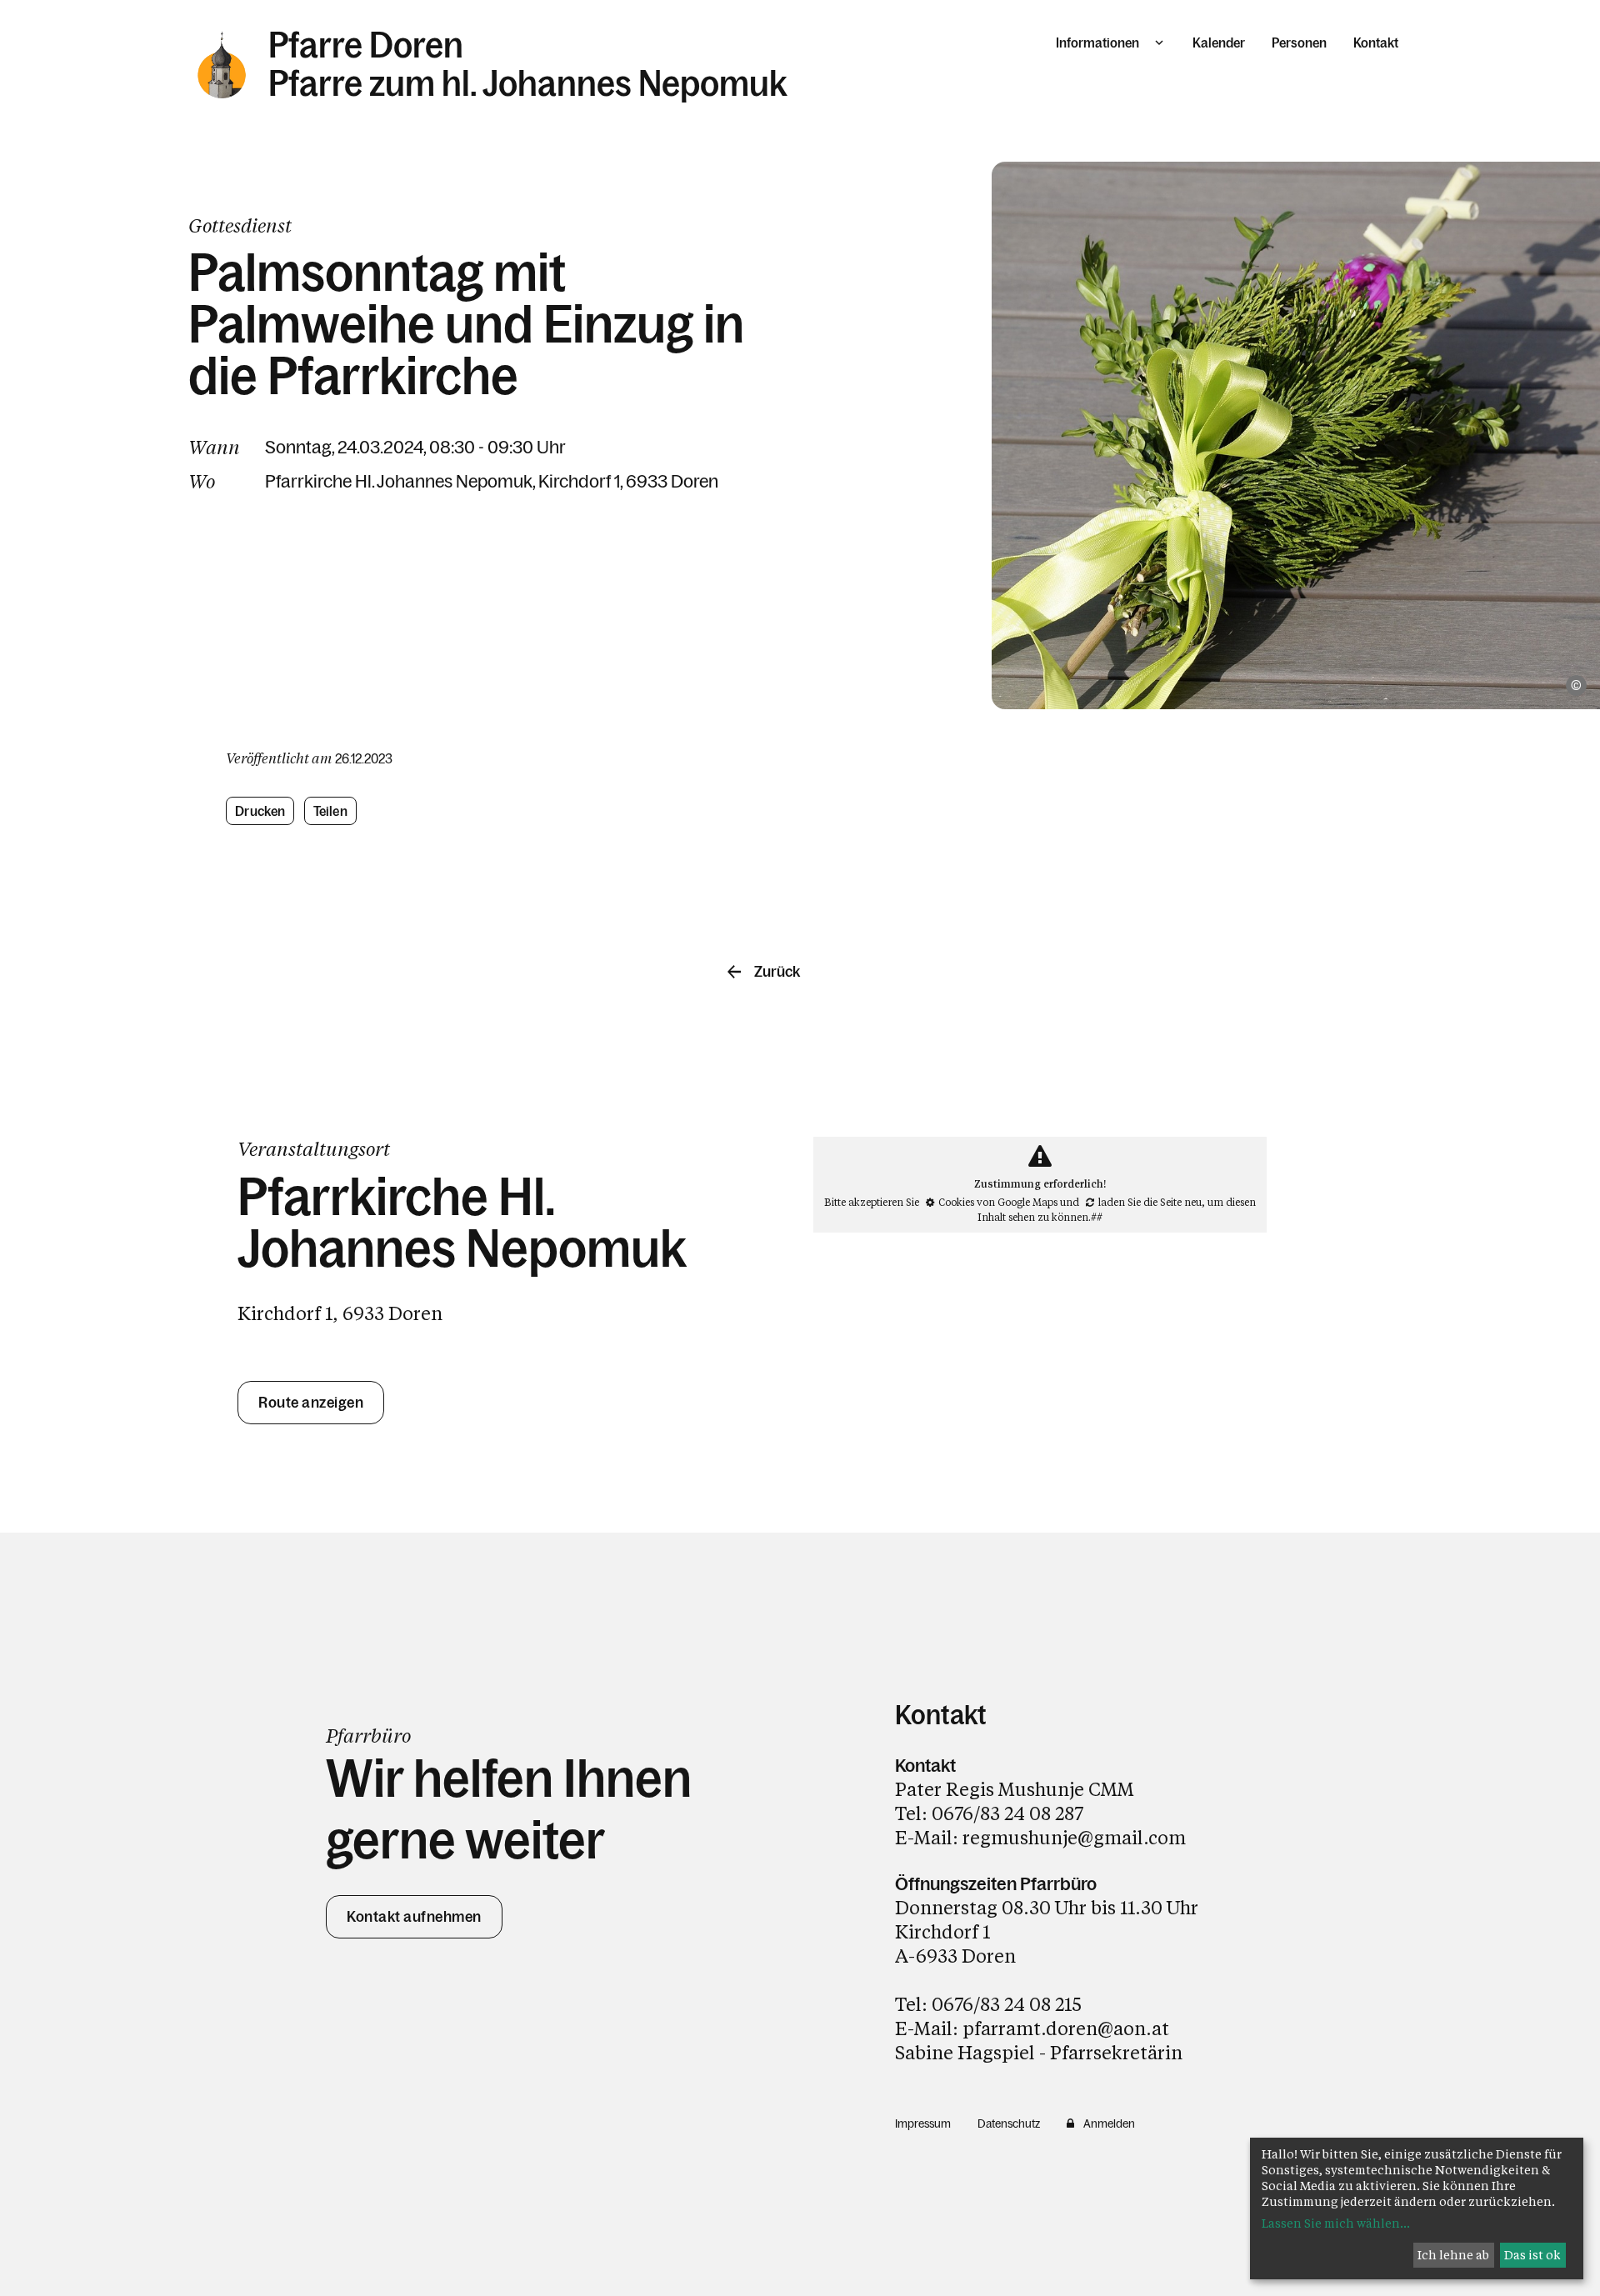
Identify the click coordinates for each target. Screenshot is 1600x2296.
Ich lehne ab (1453, 2255)
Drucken (260, 811)
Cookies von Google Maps (998, 1202)
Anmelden (1109, 2123)
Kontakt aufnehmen (414, 1917)
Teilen (330, 811)
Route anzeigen (311, 1403)
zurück (777, 972)
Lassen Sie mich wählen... (1336, 2223)
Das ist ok (1532, 2255)
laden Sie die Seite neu (1150, 1202)
